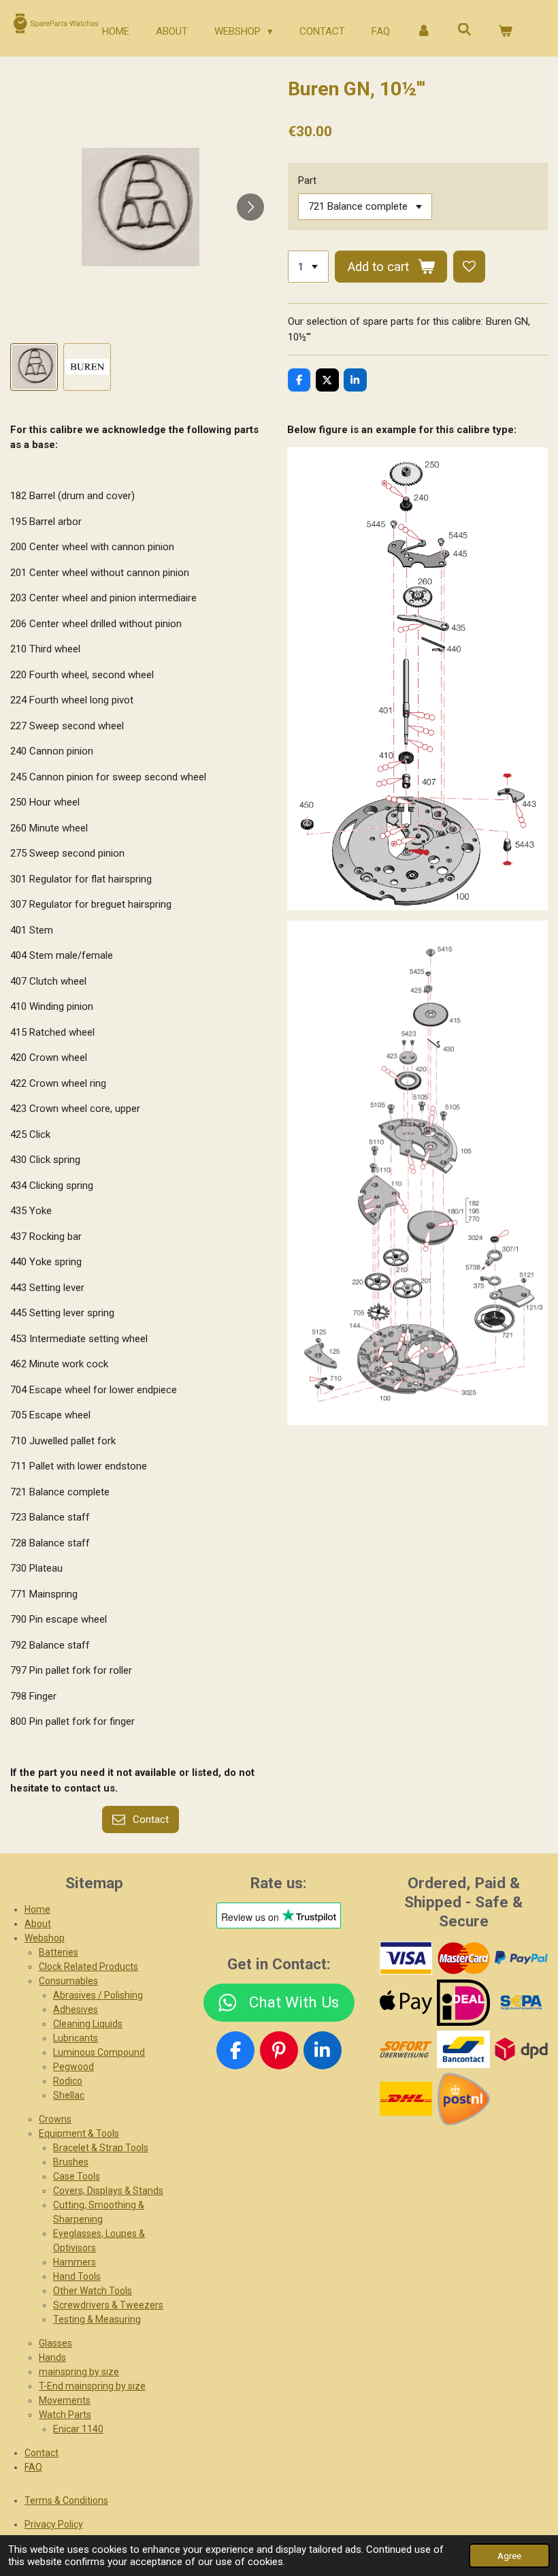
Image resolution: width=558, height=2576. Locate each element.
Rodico (68, 2081)
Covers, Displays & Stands (108, 2191)
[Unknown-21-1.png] (464, 2049)
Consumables (68, 1981)
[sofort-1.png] (406, 2049)
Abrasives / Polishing (98, 1995)
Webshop (45, 1938)
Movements (65, 2400)
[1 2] (308, 267)
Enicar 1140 (78, 2429)
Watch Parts (65, 2415)
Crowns (55, 2119)
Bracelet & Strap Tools (101, 2148)
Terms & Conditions (66, 2500)
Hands (52, 2357)
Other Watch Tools (93, 2291)
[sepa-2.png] (522, 2002)
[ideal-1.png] (464, 2002)
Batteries (59, 1952)
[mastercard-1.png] (464, 1958)
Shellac (69, 2095)
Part (307, 180)
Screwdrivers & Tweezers (108, 2305)
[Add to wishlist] (469, 267)
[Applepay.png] (406, 2002)
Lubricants (76, 2038)
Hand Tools (77, 2276)
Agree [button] (509, 2556)
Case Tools (77, 2176)
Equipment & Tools (79, 2133)
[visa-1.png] (406, 1958)
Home (37, 1909)
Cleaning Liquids (88, 2024)
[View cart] (505, 32)
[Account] (424, 32)
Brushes (71, 2162)
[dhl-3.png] (406, 2099)
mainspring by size (79, 2372)
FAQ (33, 2467)
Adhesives (76, 2009)
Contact (42, 2453)
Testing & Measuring (97, 2319)
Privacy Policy (54, 2524)
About (38, 1924)
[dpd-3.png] (522, 2049)
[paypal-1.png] (522, 1958)
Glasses (55, 2343)
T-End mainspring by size (92, 2386)
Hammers (75, 2262)
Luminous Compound (99, 2052)
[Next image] (250, 207)
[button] (34, 367)
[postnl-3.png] (464, 2099)
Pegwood (73, 2067)
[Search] (464, 30)
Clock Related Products (88, 1967)
